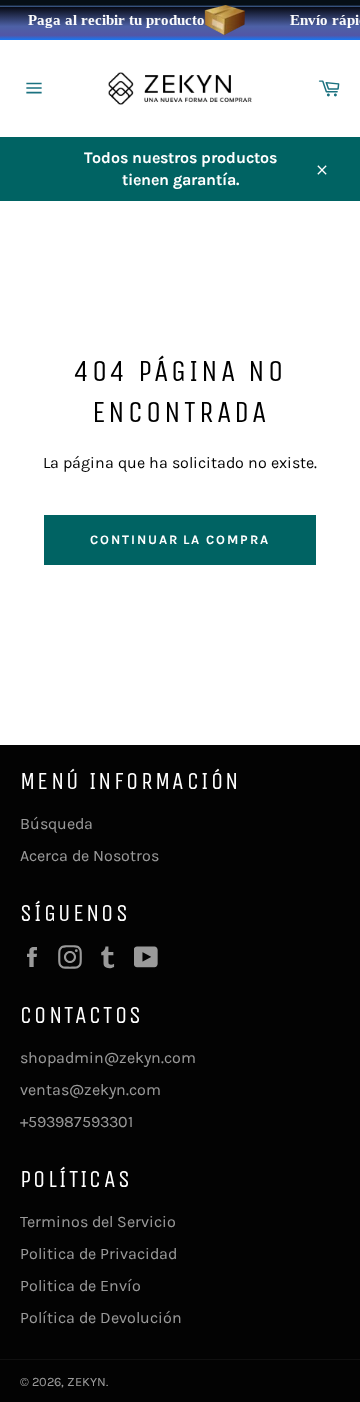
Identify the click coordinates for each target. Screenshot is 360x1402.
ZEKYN (86, 1381)
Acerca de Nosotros (89, 855)
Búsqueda (56, 823)
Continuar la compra (180, 539)
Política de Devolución (101, 1317)
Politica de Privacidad (98, 1253)
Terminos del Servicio (98, 1221)
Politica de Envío (80, 1285)
